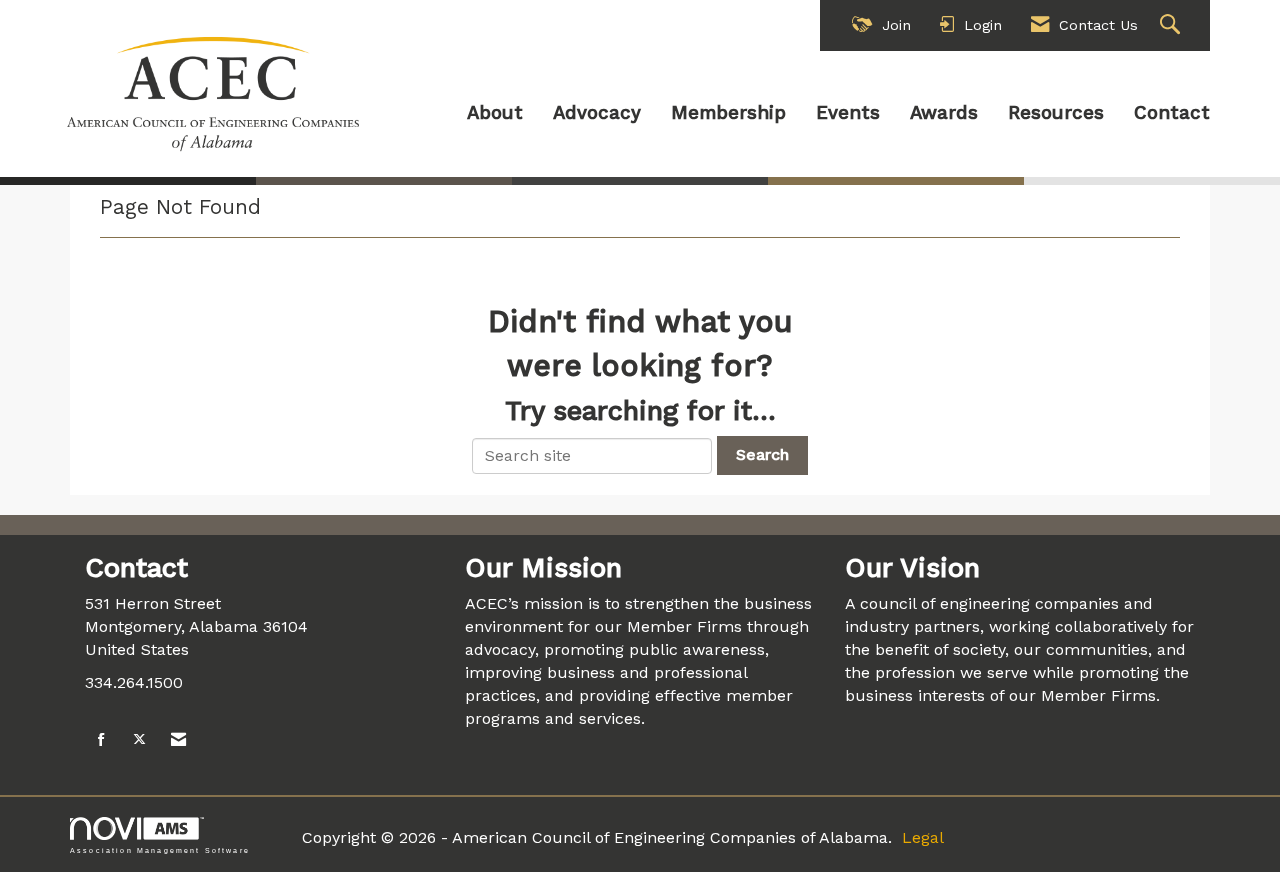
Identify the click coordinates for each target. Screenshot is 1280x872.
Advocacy (597, 113)
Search (762, 454)
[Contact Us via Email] (178, 740)
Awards (944, 113)
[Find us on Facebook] (101, 740)
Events (848, 113)
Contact (1172, 113)
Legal (923, 837)
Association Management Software (160, 850)
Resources (1056, 113)
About (495, 113)
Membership (728, 113)
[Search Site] (1172, 25)
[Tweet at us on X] (139, 740)
